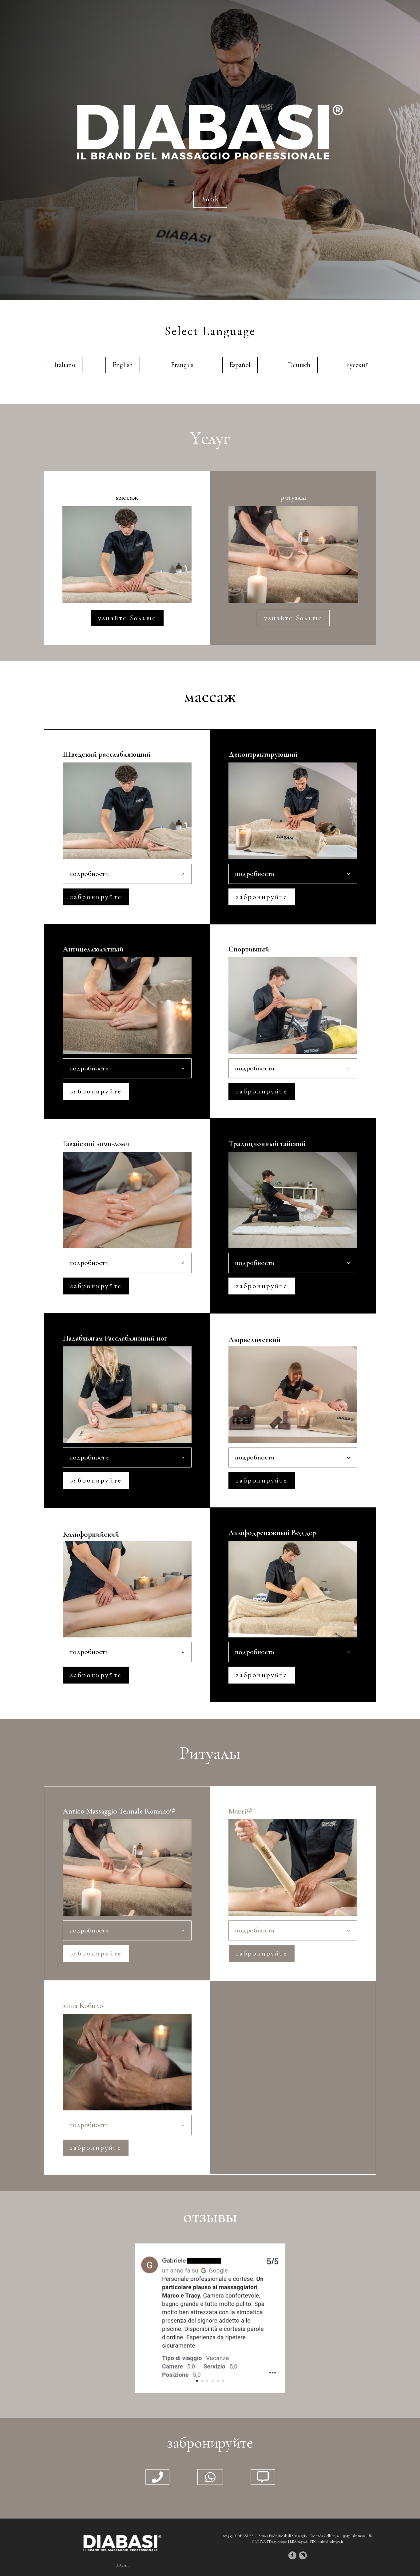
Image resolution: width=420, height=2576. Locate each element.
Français (182, 365)
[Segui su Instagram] (303, 2555)
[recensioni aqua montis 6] (210, 2391)
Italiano (65, 365)
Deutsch (299, 365)
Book (210, 199)
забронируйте (96, 897)
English (123, 365)
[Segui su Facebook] (292, 2555)
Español (240, 365)
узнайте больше (127, 618)
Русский (357, 365)
